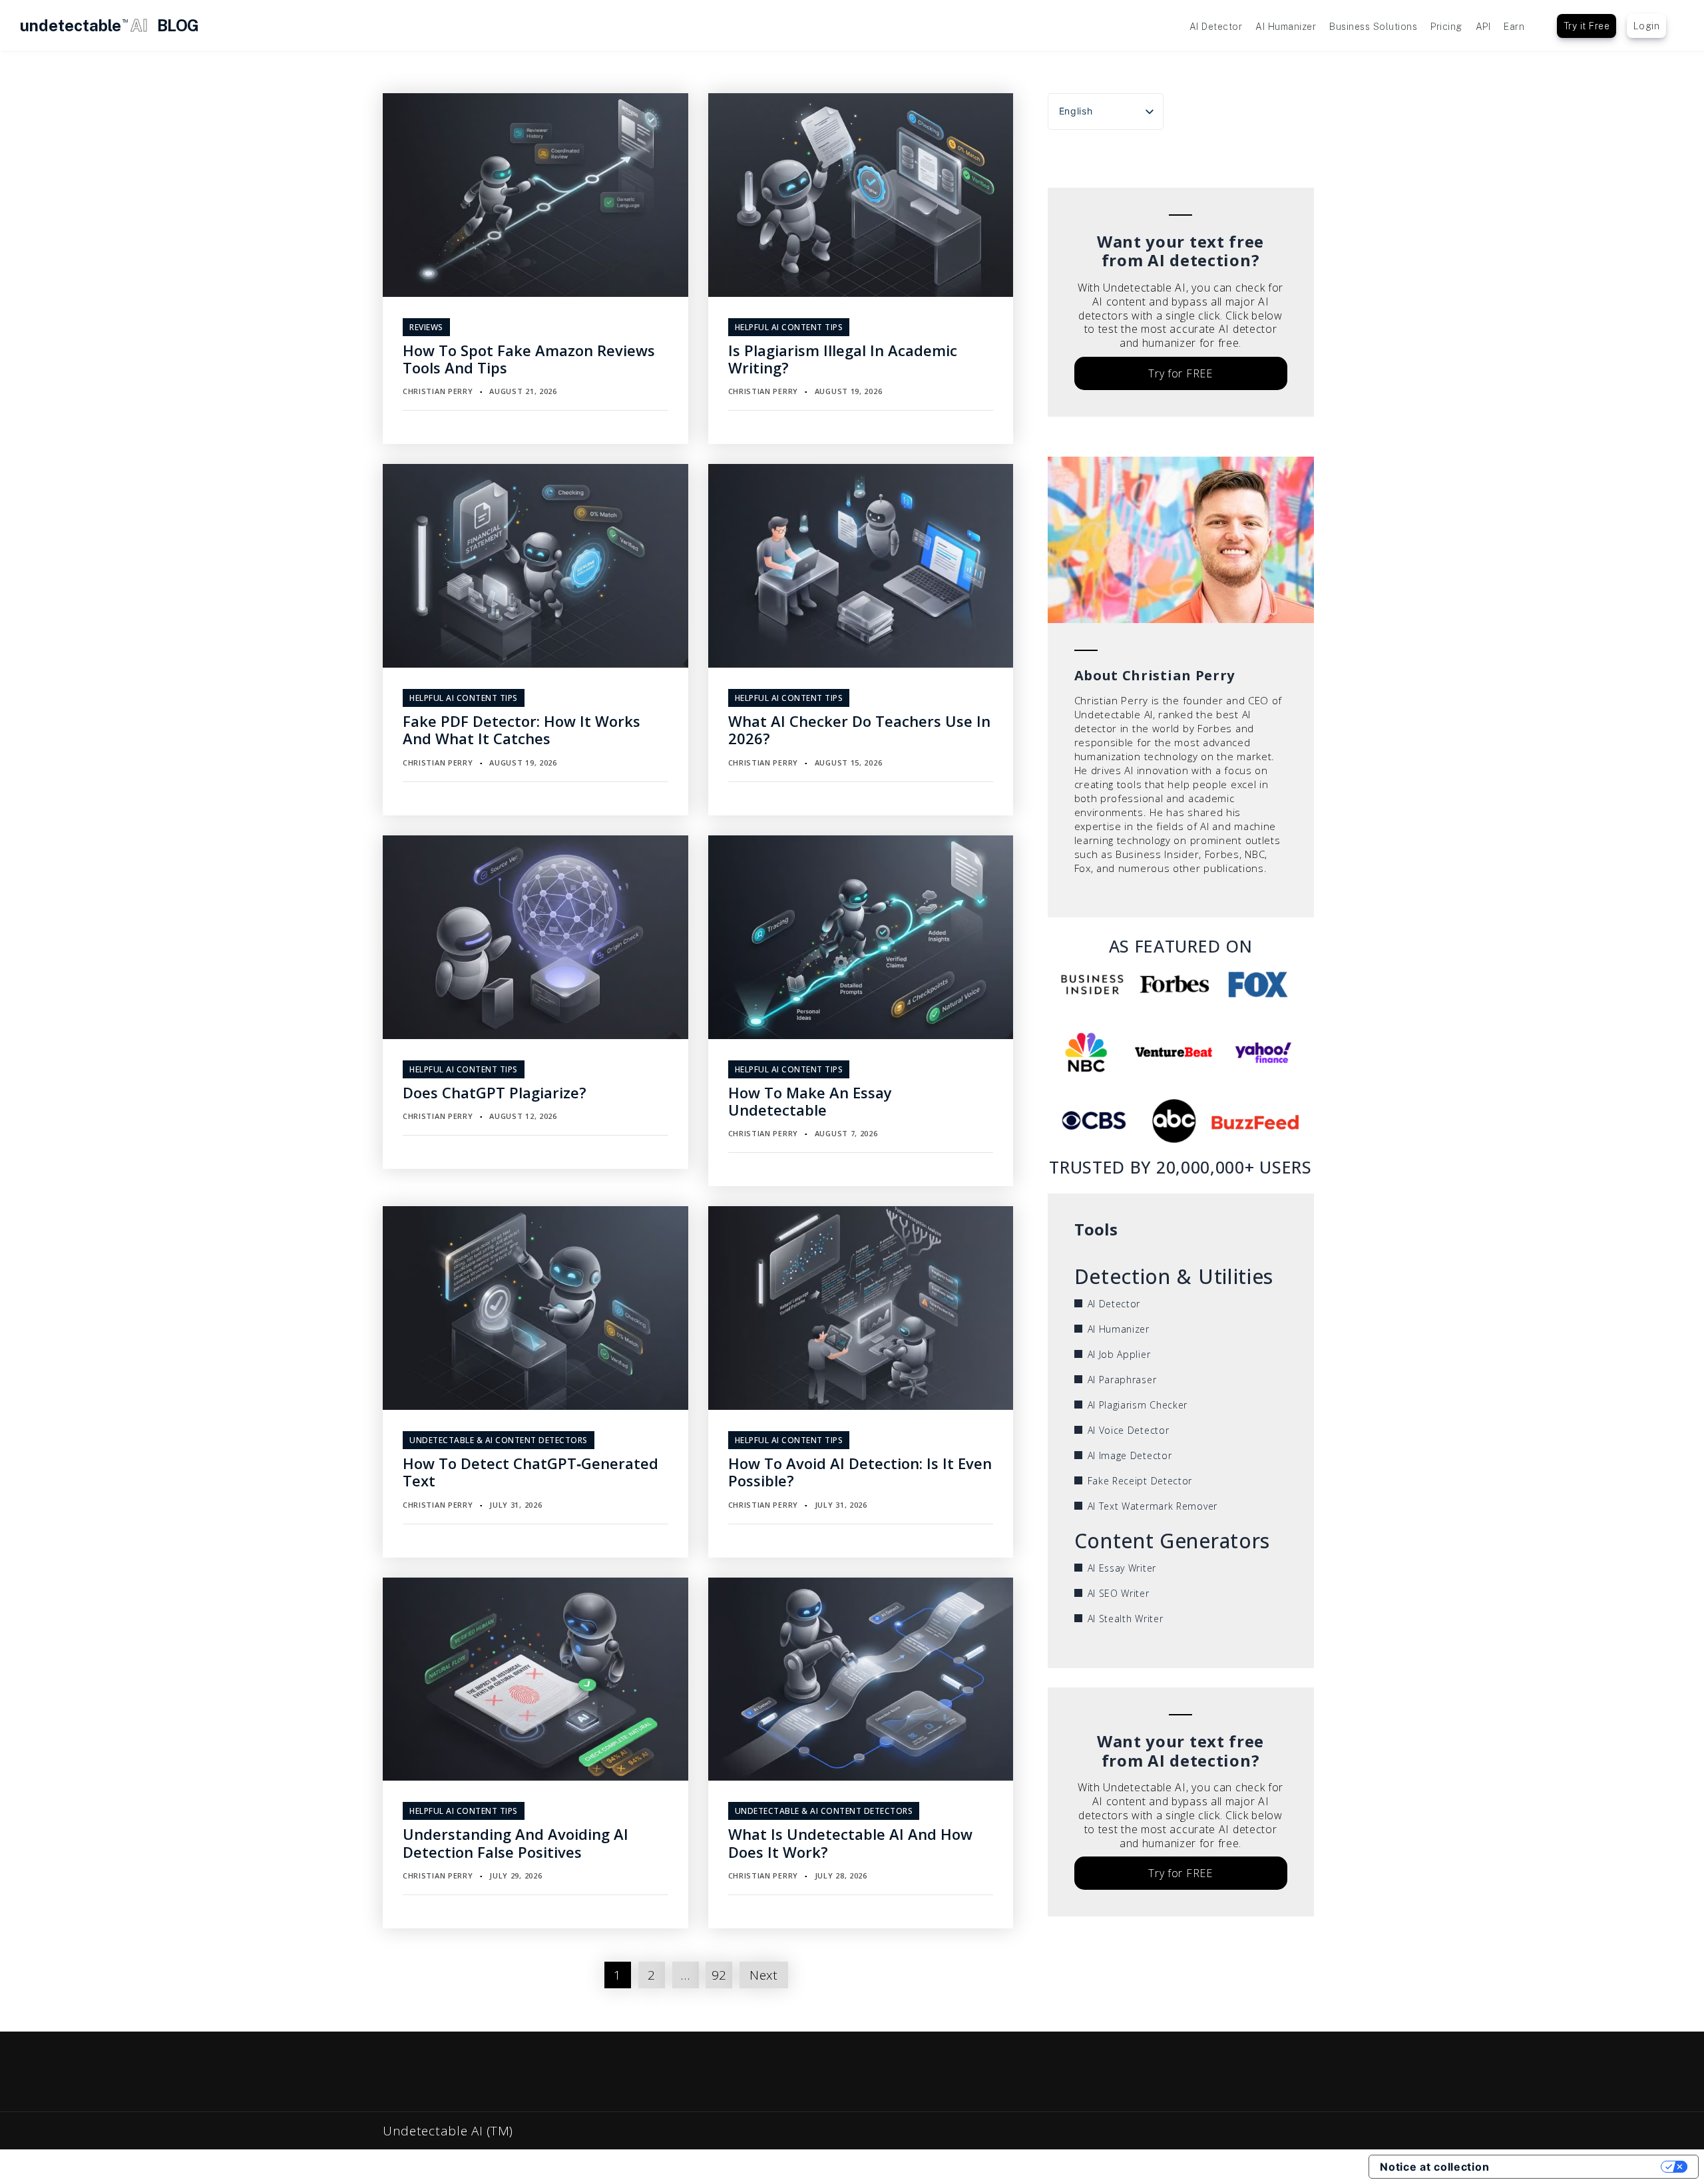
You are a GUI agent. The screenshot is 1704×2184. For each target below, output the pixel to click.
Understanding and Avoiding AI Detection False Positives (516, 1843)
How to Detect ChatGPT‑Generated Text (531, 1472)
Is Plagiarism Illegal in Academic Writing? (843, 359)
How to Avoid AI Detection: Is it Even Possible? (860, 1472)
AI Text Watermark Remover (1153, 1506)
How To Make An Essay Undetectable (810, 1101)
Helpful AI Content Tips (789, 327)
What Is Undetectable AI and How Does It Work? (850, 1843)
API (1483, 27)
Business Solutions (1373, 27)
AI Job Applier (1119, 1354)
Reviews (426, 327)
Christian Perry (438, 391)
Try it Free (1587, 26)
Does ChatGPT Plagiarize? (495, 1092)
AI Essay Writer (1122, 1568)
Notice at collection (1434, 2167)
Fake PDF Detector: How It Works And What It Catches (522, 730)
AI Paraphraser (1122, 1380)
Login (1647, 26)
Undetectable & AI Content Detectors (499, 1440)
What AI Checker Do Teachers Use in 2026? (859, 730)
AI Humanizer (1286, 27)
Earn (1514, 27)
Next (764, 1975)
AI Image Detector (1130, 1455)
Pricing (1446, 27)
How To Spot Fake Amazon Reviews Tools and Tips (529, 359)
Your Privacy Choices (1582, 2167)
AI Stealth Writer (1126, 1619)
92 (719, 1975)
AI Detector (1216, 27)
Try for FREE (1180, 373)
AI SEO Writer (1119, 1593)
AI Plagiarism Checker (1138, 1405)
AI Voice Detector (1129, 1430)
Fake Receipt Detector (1140, 1481)
